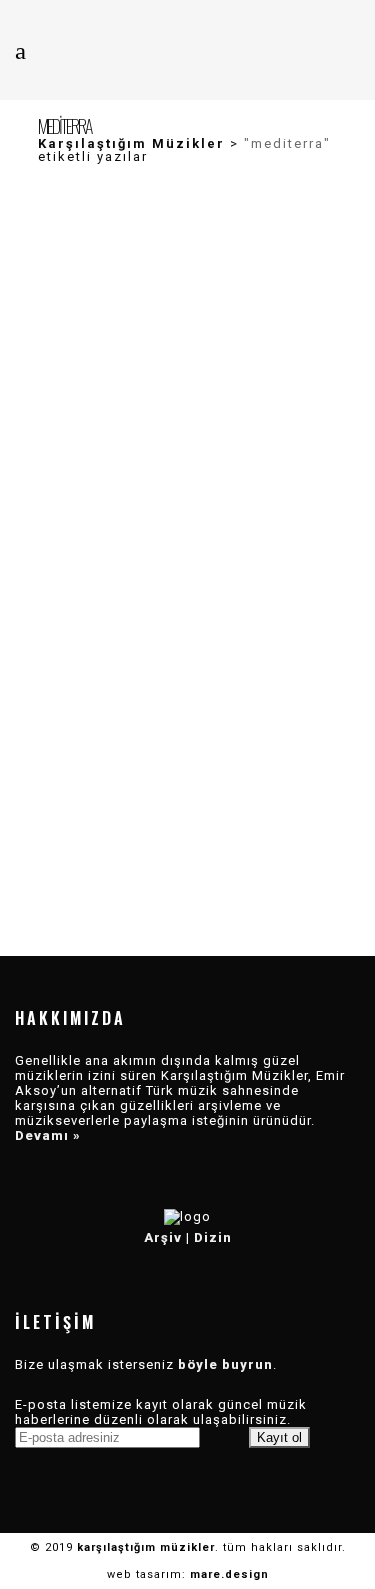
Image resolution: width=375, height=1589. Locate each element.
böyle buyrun (225, 1364)
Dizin (213, 1237)
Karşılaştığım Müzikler (131, 143)
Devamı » (48, 1135)
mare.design (229, 1574)
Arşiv (163, 1237)
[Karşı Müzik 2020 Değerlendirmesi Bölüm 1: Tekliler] (188, 406)
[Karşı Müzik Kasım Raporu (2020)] (188, 706)
